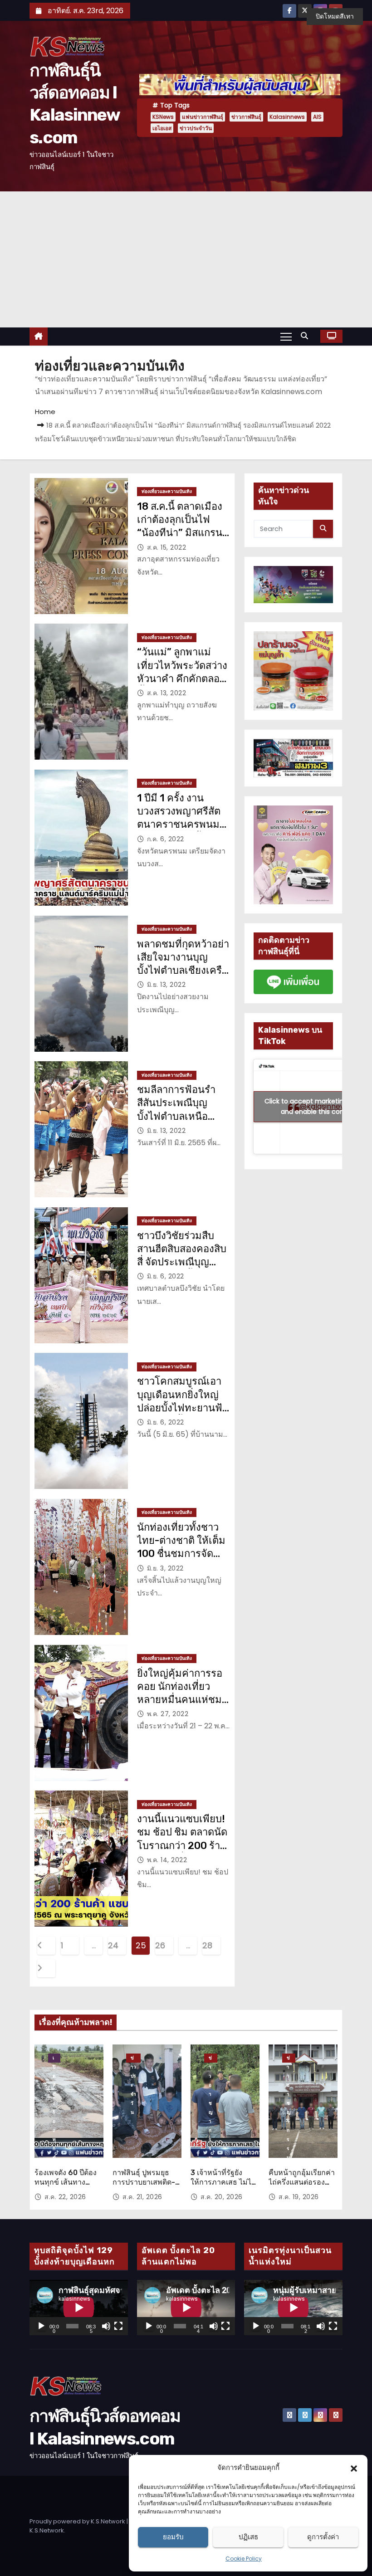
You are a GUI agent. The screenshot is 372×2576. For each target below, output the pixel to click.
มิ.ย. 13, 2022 (166, 985)
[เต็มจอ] (118, 2326)
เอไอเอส (162, 128)
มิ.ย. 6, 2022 (166, 1276)
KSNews (163, 117)
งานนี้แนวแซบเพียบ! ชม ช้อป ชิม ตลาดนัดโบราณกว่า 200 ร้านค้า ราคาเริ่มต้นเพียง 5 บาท (182, 1845)
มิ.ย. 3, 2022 (165, 1568)
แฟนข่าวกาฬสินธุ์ (203, 117)
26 (160, 1945)
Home (45, 412)
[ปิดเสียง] (106, 2326)
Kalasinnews (287, 117)
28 (207, 1945)
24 (113, 1945)
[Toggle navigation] (286, 336)
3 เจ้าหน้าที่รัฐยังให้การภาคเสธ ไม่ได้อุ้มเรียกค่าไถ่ (223, 2182)
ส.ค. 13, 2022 (167, 693)
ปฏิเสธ (248, 2537)
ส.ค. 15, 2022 (167, 547)
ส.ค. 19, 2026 (299, 2197)
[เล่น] (41, 2326)
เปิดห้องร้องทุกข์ (54, 2059)
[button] (354, 2468)
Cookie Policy (244, 2559)
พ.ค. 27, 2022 (168, 1714)
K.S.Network (47, 2530)
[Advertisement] (186, 259)
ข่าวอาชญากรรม (211, 2059)
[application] (79, 2308)
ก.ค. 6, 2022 (166, 839)
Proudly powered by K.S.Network (78, 2521)
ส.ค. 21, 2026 (142, 2197)
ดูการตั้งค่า (323, 2537)
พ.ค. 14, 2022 (167, 1860)
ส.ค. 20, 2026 (222, 2197)
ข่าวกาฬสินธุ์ (246, 117)
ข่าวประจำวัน (196, 128)
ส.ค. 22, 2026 (65, 2197)
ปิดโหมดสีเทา (335, 16)
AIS (317, 117)
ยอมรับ (173, 2537)
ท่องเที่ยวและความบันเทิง (167, 491)
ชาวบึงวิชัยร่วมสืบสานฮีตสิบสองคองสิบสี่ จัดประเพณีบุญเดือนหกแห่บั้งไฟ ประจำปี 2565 (182, 1262)
